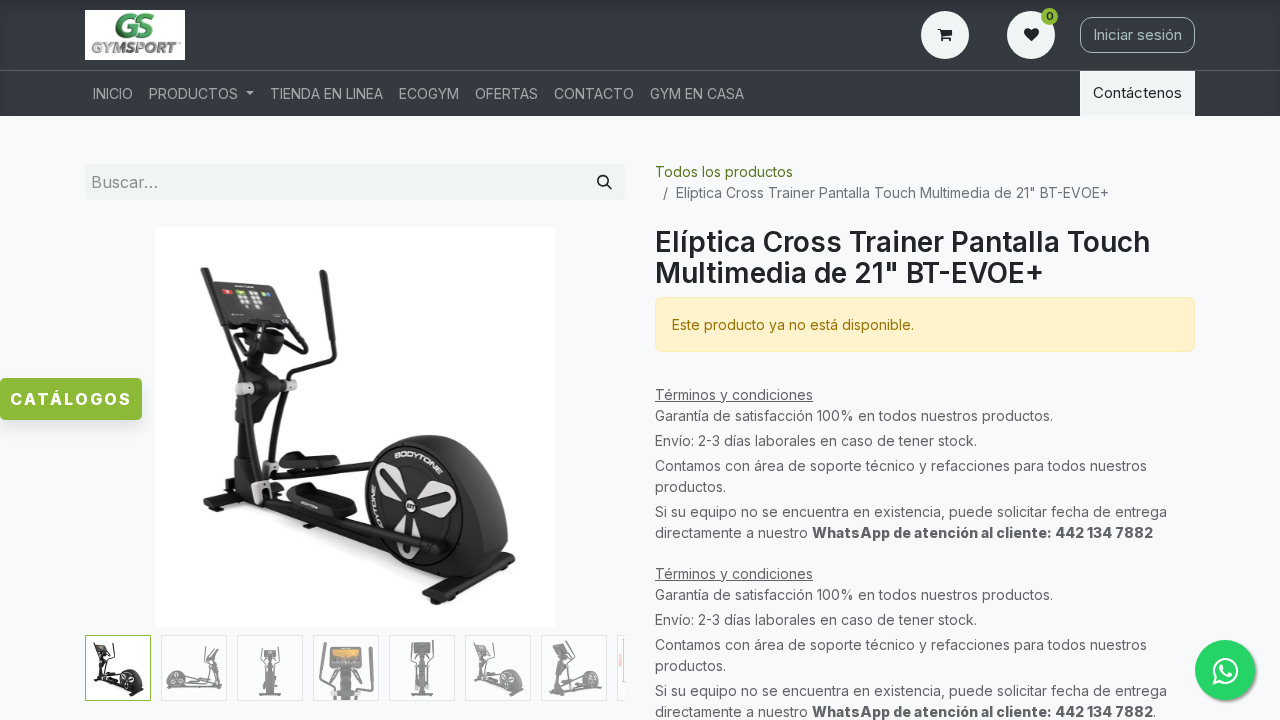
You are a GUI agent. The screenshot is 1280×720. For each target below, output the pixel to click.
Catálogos (71, 399)
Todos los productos (724, 171)
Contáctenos (1137, 92)
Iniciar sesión (1137, 34)
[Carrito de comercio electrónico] (949, 35)
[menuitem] (113, 93)
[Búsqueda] (604, 182)
